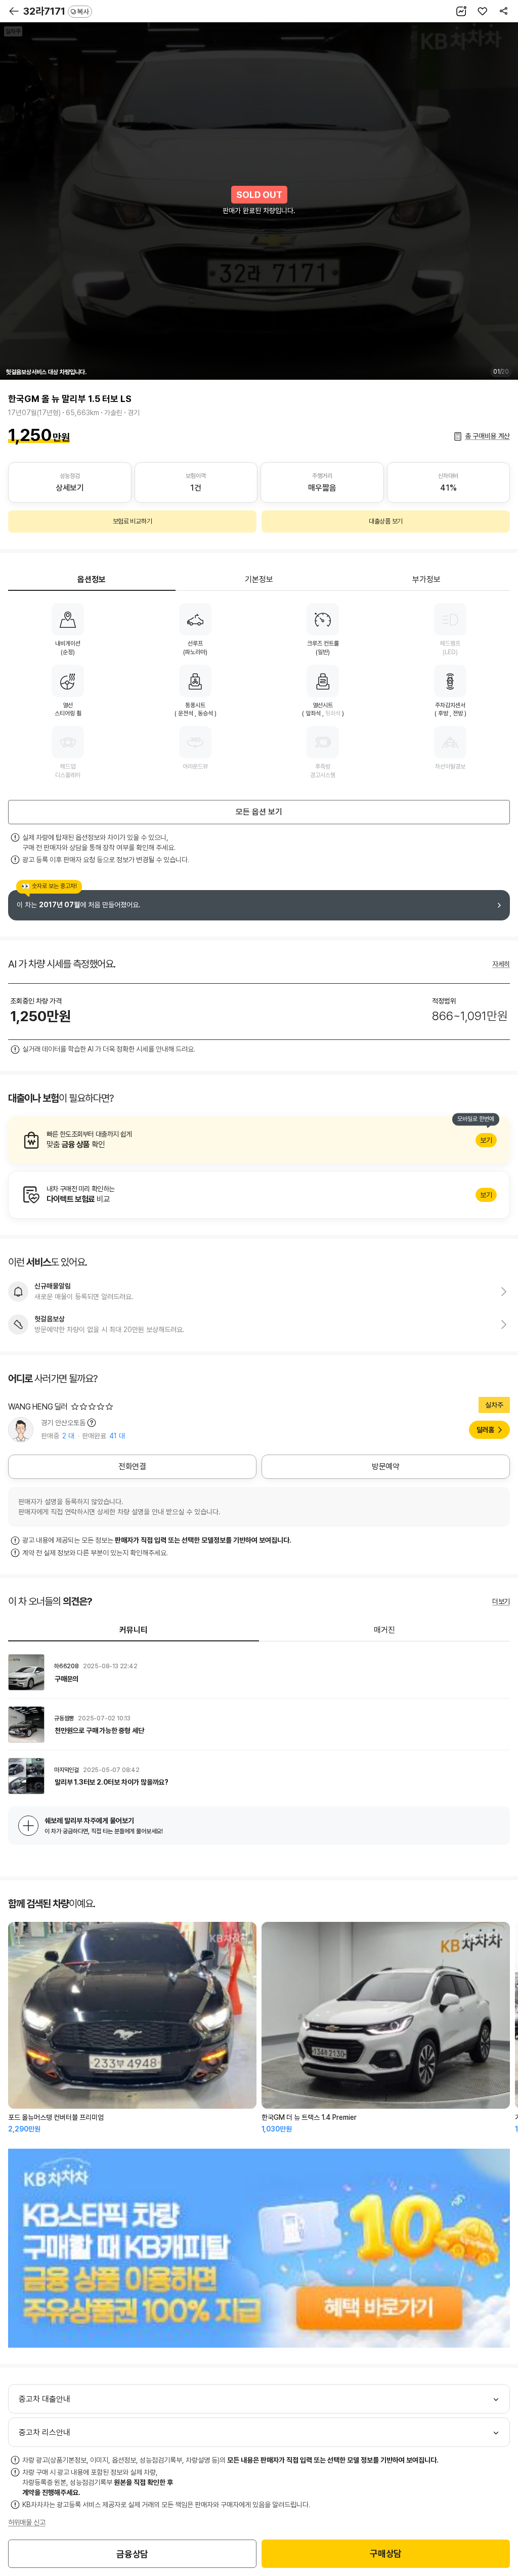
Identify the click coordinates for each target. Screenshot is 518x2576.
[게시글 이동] (259, 1672)
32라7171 (56, 11)
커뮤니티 (134, 1630)
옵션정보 (92, 579)
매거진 (384, 1630)
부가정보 (426, 579)
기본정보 (259, 579)
